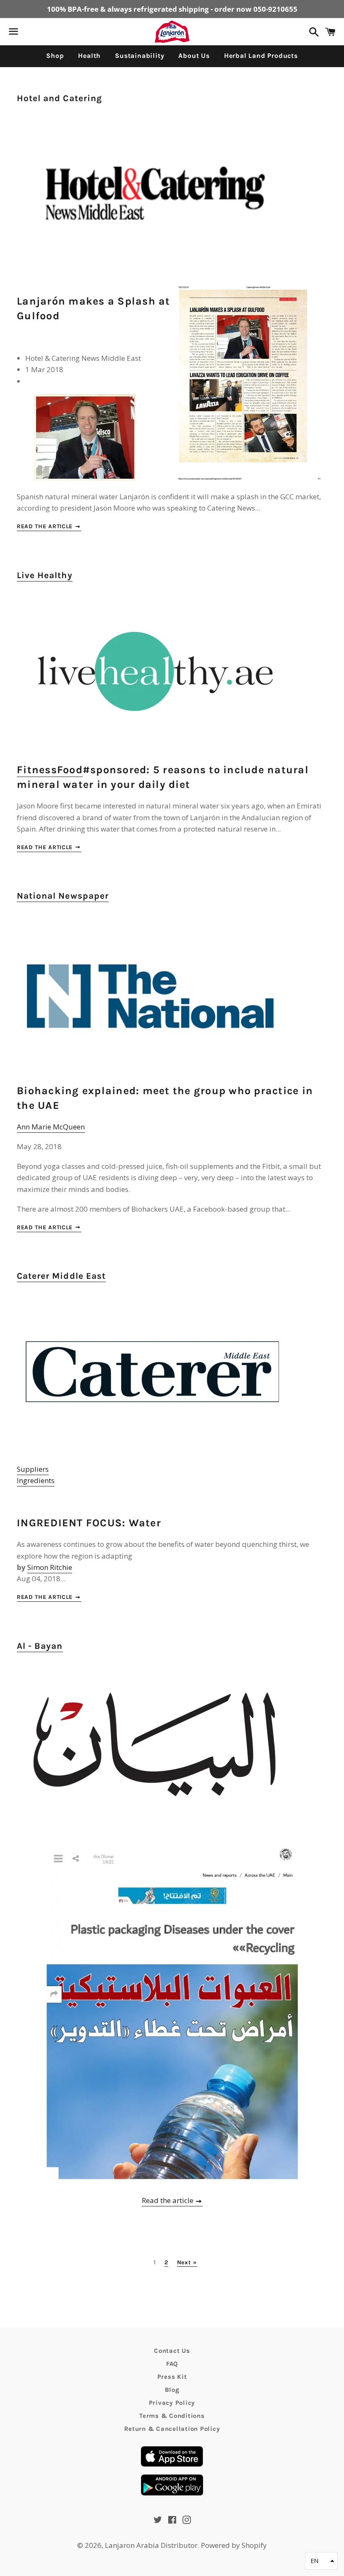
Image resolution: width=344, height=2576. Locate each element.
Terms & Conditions (172, 2416)
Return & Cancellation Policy (172, 2429)
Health (89, 56)
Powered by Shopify (234, 2545)
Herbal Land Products (261, 56)
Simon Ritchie (50, 1567)
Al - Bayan (40, 1646)
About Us (194, 56)
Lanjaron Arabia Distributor (151, 2545)
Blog (172, 2390)
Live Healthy (45, 575)
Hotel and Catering (59, 98)
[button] (321, 2561)
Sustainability (139, 56)
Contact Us (172, 2351)
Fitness (37, 770)
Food (70, 770)
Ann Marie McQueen (51, 1127)
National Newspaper (63, 896)
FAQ (172, 2364)
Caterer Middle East (61, 1276)
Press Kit (172, 2377)
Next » (187, 2263)
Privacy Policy (172, 2403)
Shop (55, 56)
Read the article (46, 526)
